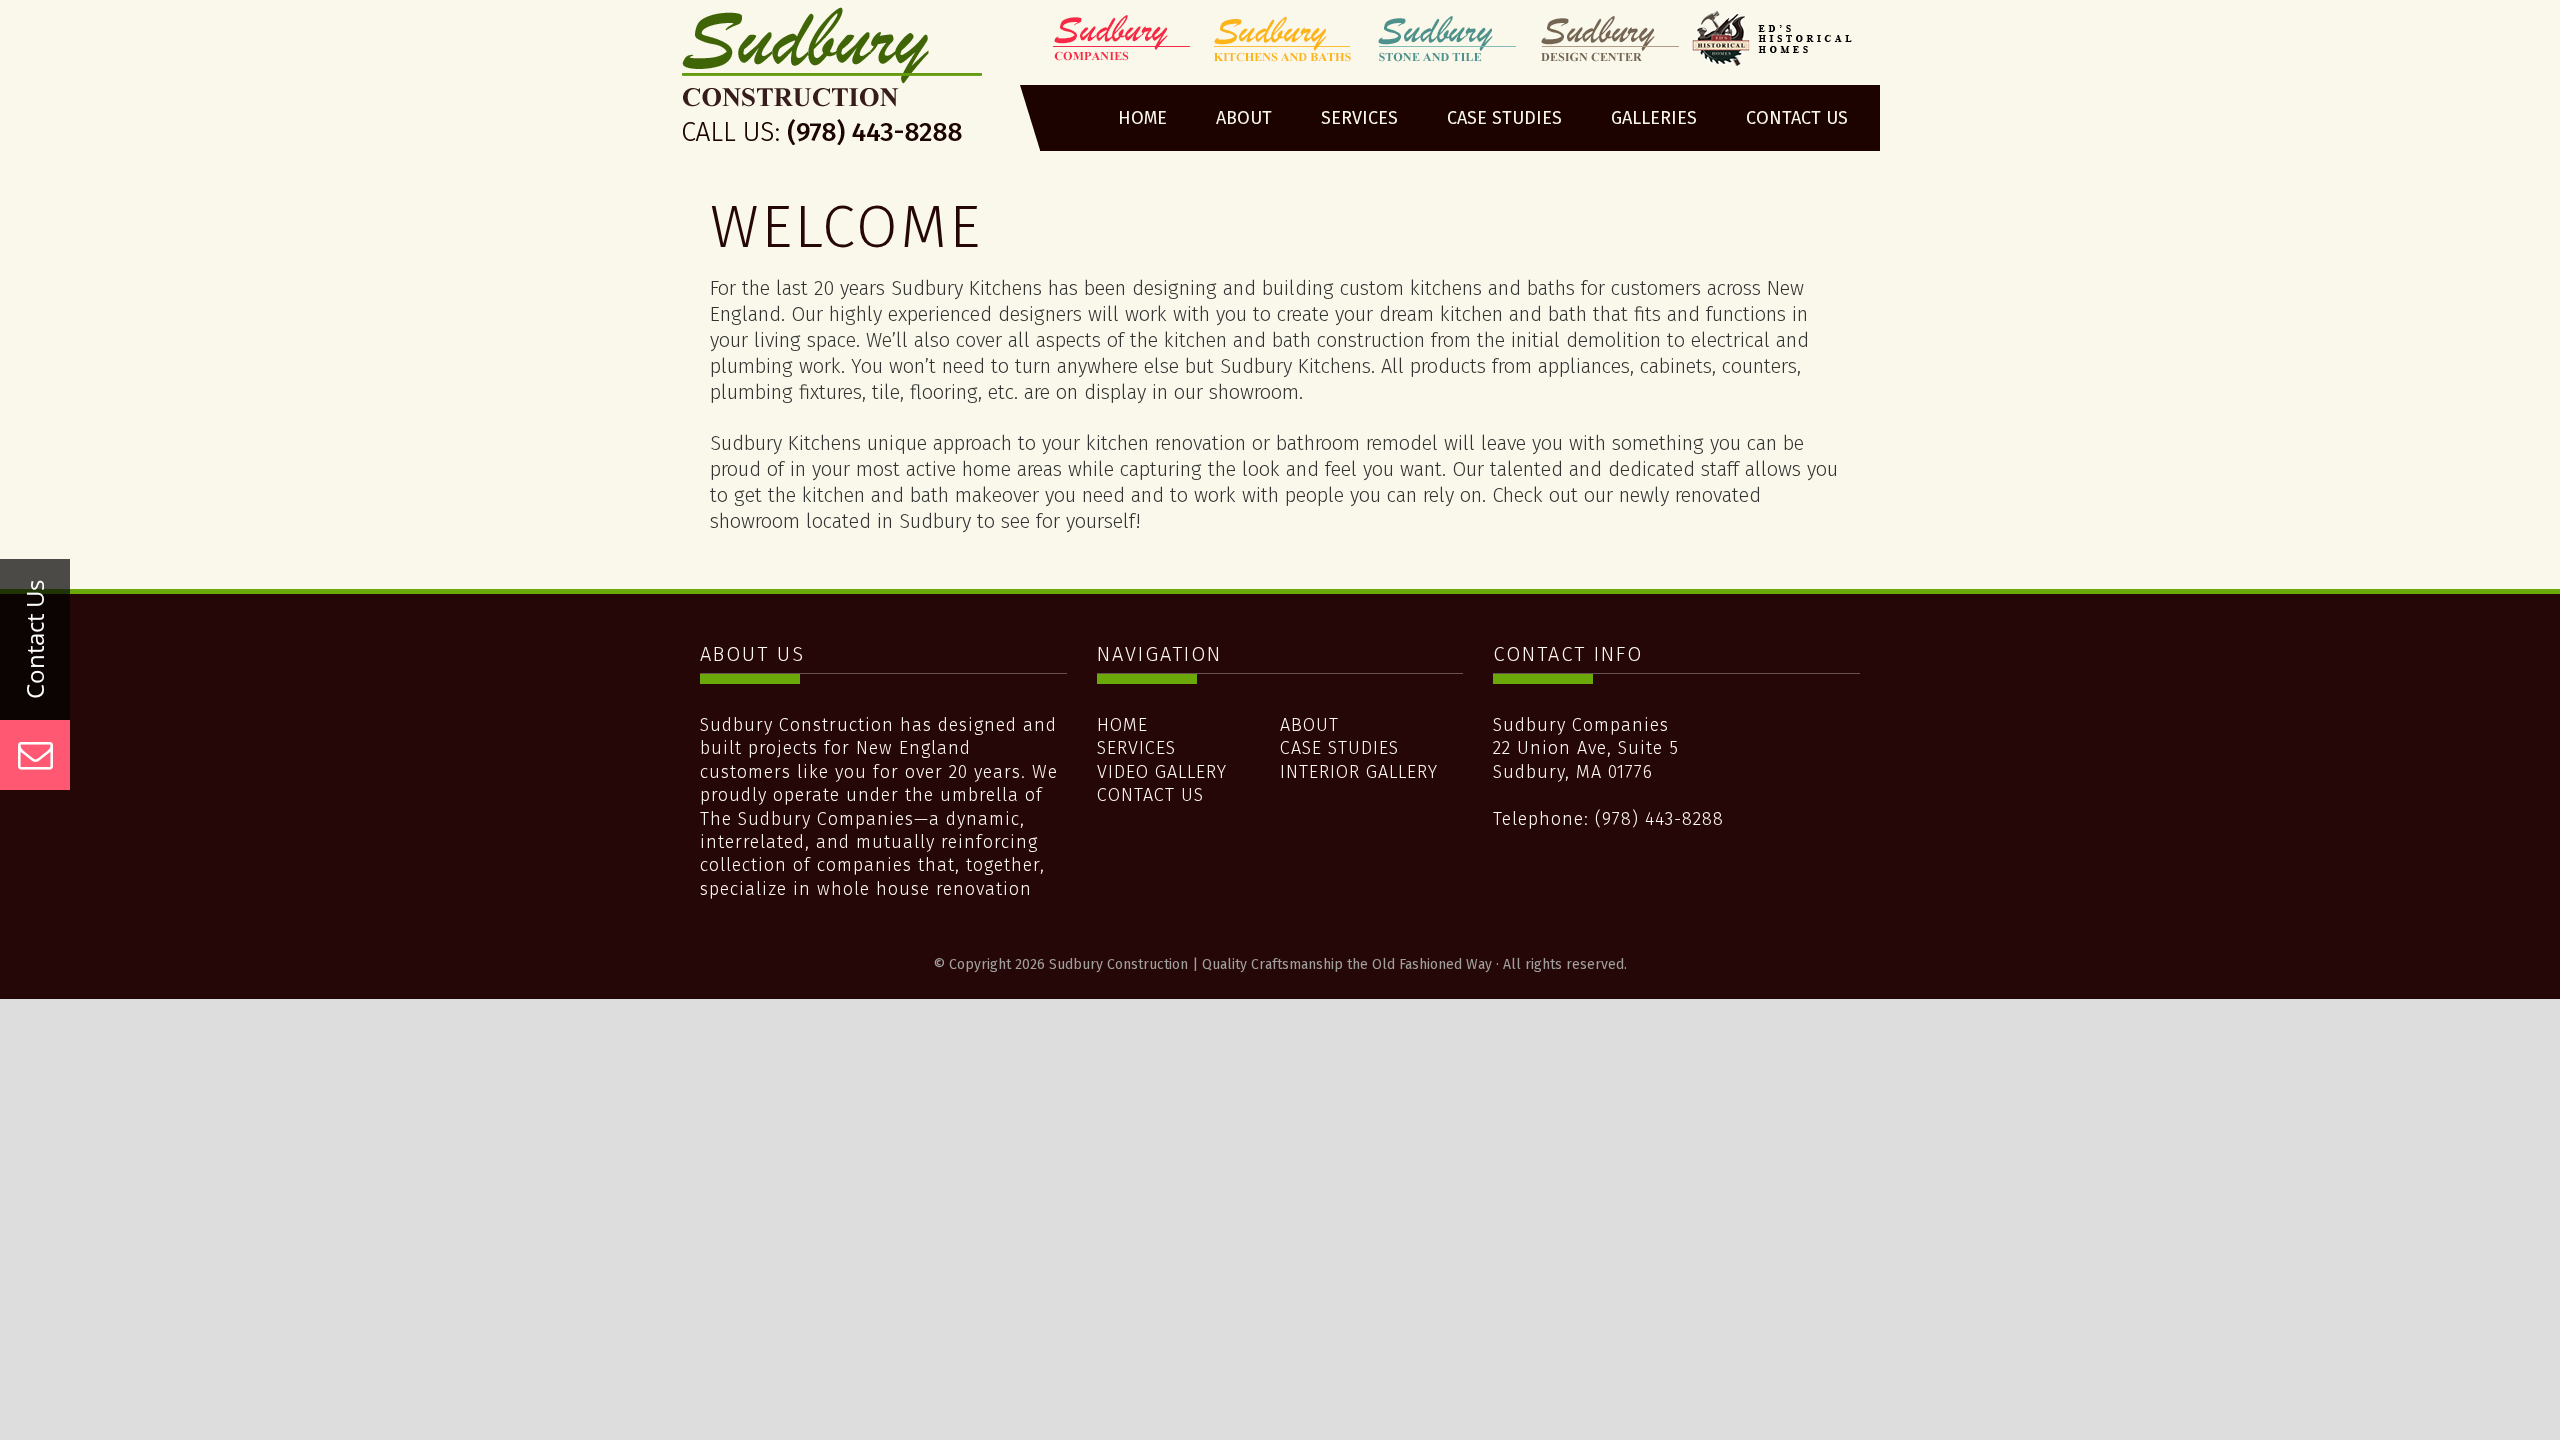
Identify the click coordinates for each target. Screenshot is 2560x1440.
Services (1136, 748)
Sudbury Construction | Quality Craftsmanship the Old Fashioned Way (833, 83)
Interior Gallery (1359, 772)
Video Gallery (1162, 772)
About (1309, 725)
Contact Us (1150, 795)
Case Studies (1339, 748)
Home (1122, 725)
